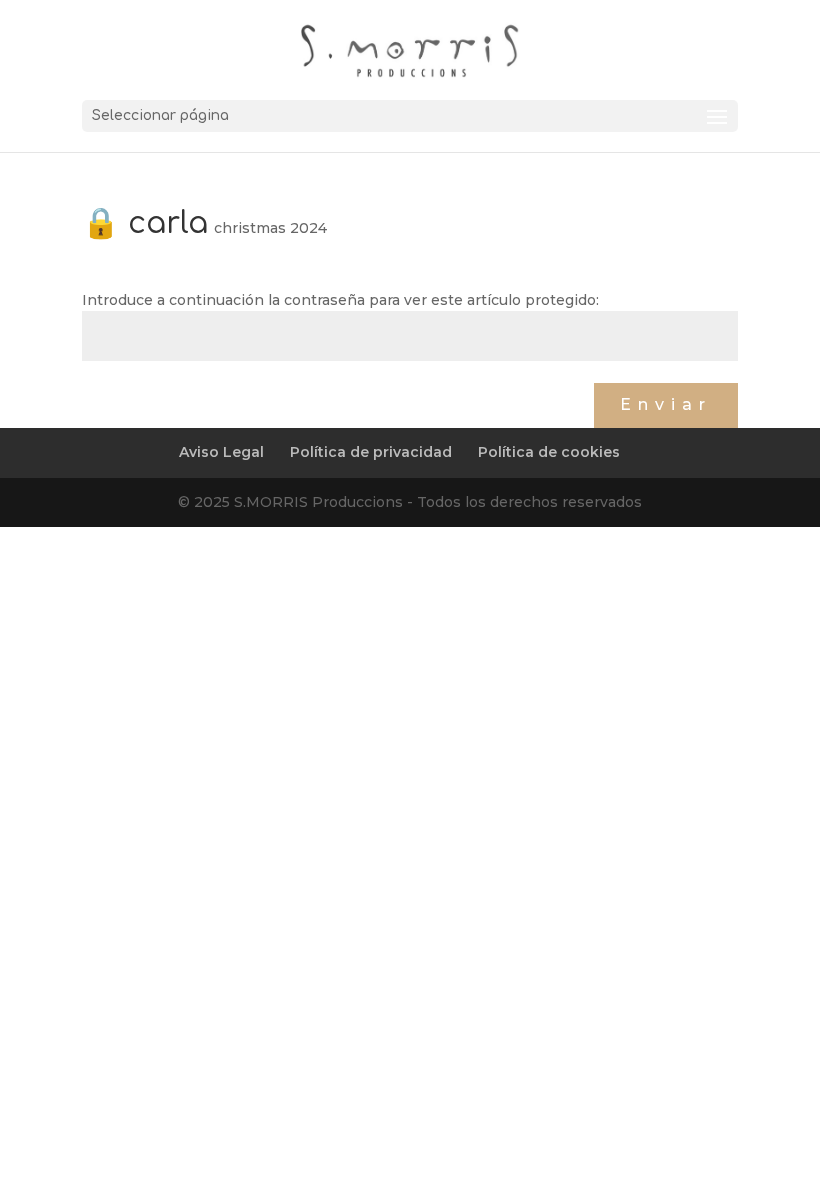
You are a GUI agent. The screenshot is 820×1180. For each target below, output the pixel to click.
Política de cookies (549, 452)
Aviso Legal (221, 452)
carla (569, 384)
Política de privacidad (371, 452)
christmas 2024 (270, 228)
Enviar (666, 404)
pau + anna (129, 384)
